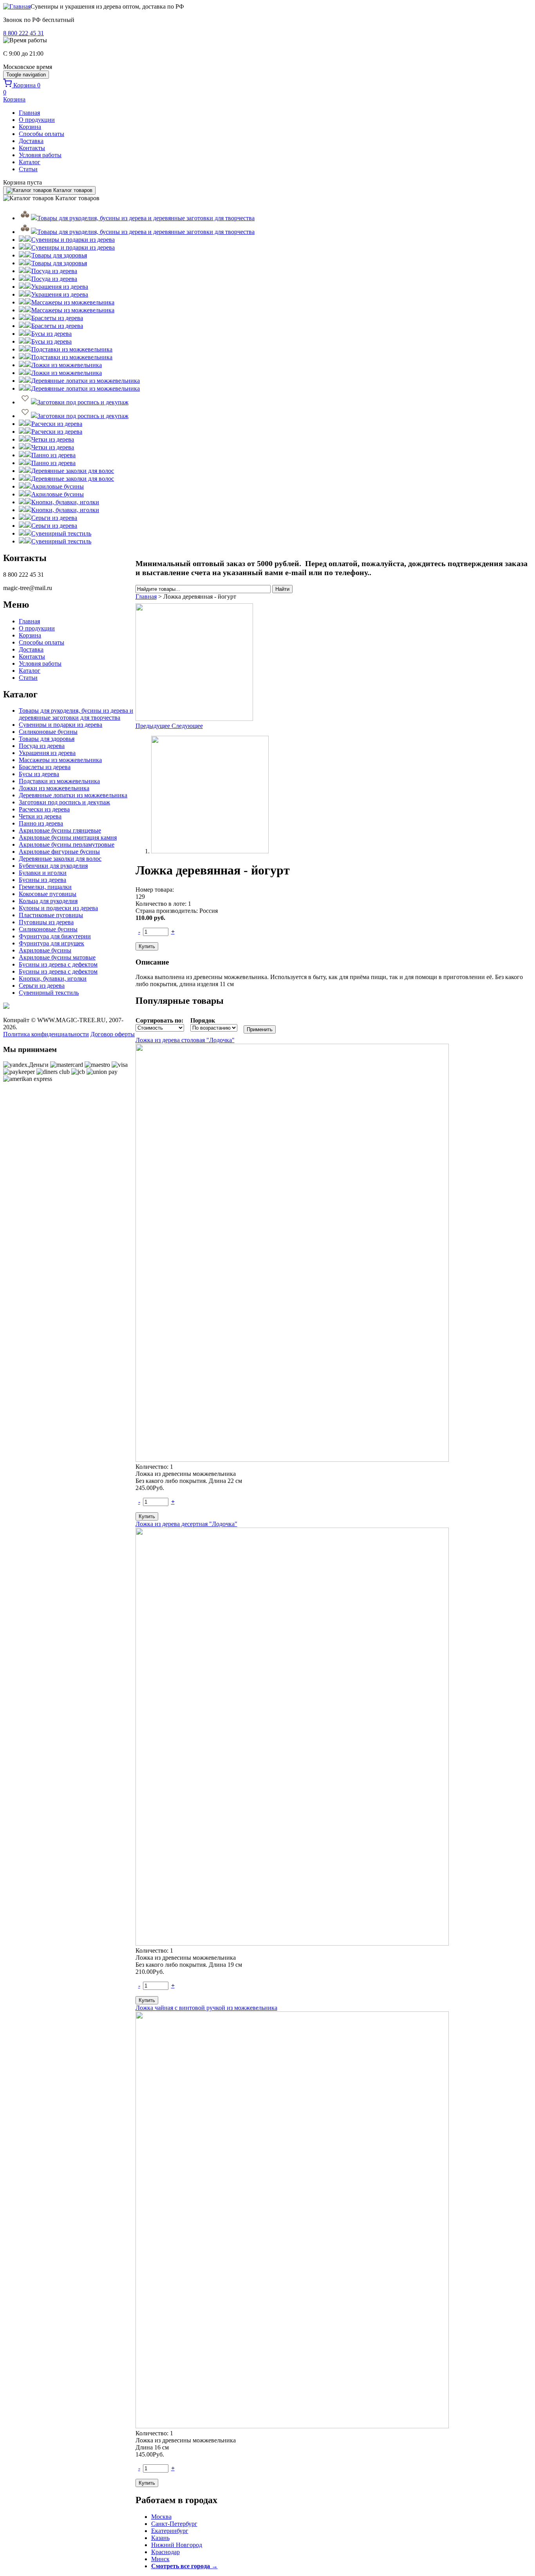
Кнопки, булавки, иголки (53, 978)
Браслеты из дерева (45, 767)
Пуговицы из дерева (46, 922)
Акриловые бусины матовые (57, 957)
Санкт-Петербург (174, 2524)
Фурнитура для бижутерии (55, 936)
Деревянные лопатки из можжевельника (73, 795)
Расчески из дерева (44, 809)
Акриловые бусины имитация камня (68, 837)
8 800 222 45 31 (23, 33)
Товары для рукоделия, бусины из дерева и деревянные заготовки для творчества (76, 714)
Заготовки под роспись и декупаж (64, 802)
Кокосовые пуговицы (48, 894)
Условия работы (40, 155)
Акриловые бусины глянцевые (60, 830)
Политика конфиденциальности (46, 1034)
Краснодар (165, 2552)
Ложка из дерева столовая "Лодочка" (185, 1040)
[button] (154, 726)
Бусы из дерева (39, 774)
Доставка (31, 141)
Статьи (28, 169)
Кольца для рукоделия (48, 901)
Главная (29, 113)
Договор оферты (113, 1034)
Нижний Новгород (177, 2545)
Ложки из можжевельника (54, 788)
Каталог (30, 162)
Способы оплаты (42, 134)
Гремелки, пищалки (45, 887)
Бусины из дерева (42, 880)
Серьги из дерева (42, 986)
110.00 (150, 918)
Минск (160, 2559)
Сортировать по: (159, 1020)
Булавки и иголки (43, 873)
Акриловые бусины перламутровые (67, 844)
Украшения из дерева (47, 753)
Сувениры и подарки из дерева (61, 725)
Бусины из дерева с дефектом (58, 964)
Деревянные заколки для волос (60, 859)
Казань (160, 2538)
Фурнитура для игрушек (52, 943)
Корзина (30, 127)
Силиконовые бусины (48, 732)
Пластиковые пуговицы (51, 915)
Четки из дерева (40, 816)
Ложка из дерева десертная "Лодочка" (186, 1524)
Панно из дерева (41, 823)
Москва (161, 2517)
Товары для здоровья (47, 739)
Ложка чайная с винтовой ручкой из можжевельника (206, 2008)
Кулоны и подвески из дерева (58, 908)
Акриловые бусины (45, 950)
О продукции (37, 120)
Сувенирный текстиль (49, 993)
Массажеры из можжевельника (60, 760)
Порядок (203, 1020)
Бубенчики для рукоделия (53, 866)
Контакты (32, 148)
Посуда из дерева (42, 746)
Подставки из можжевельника (59, 781)
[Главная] (17, 6)
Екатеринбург (170, 2531)
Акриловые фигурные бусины (59, 852)
